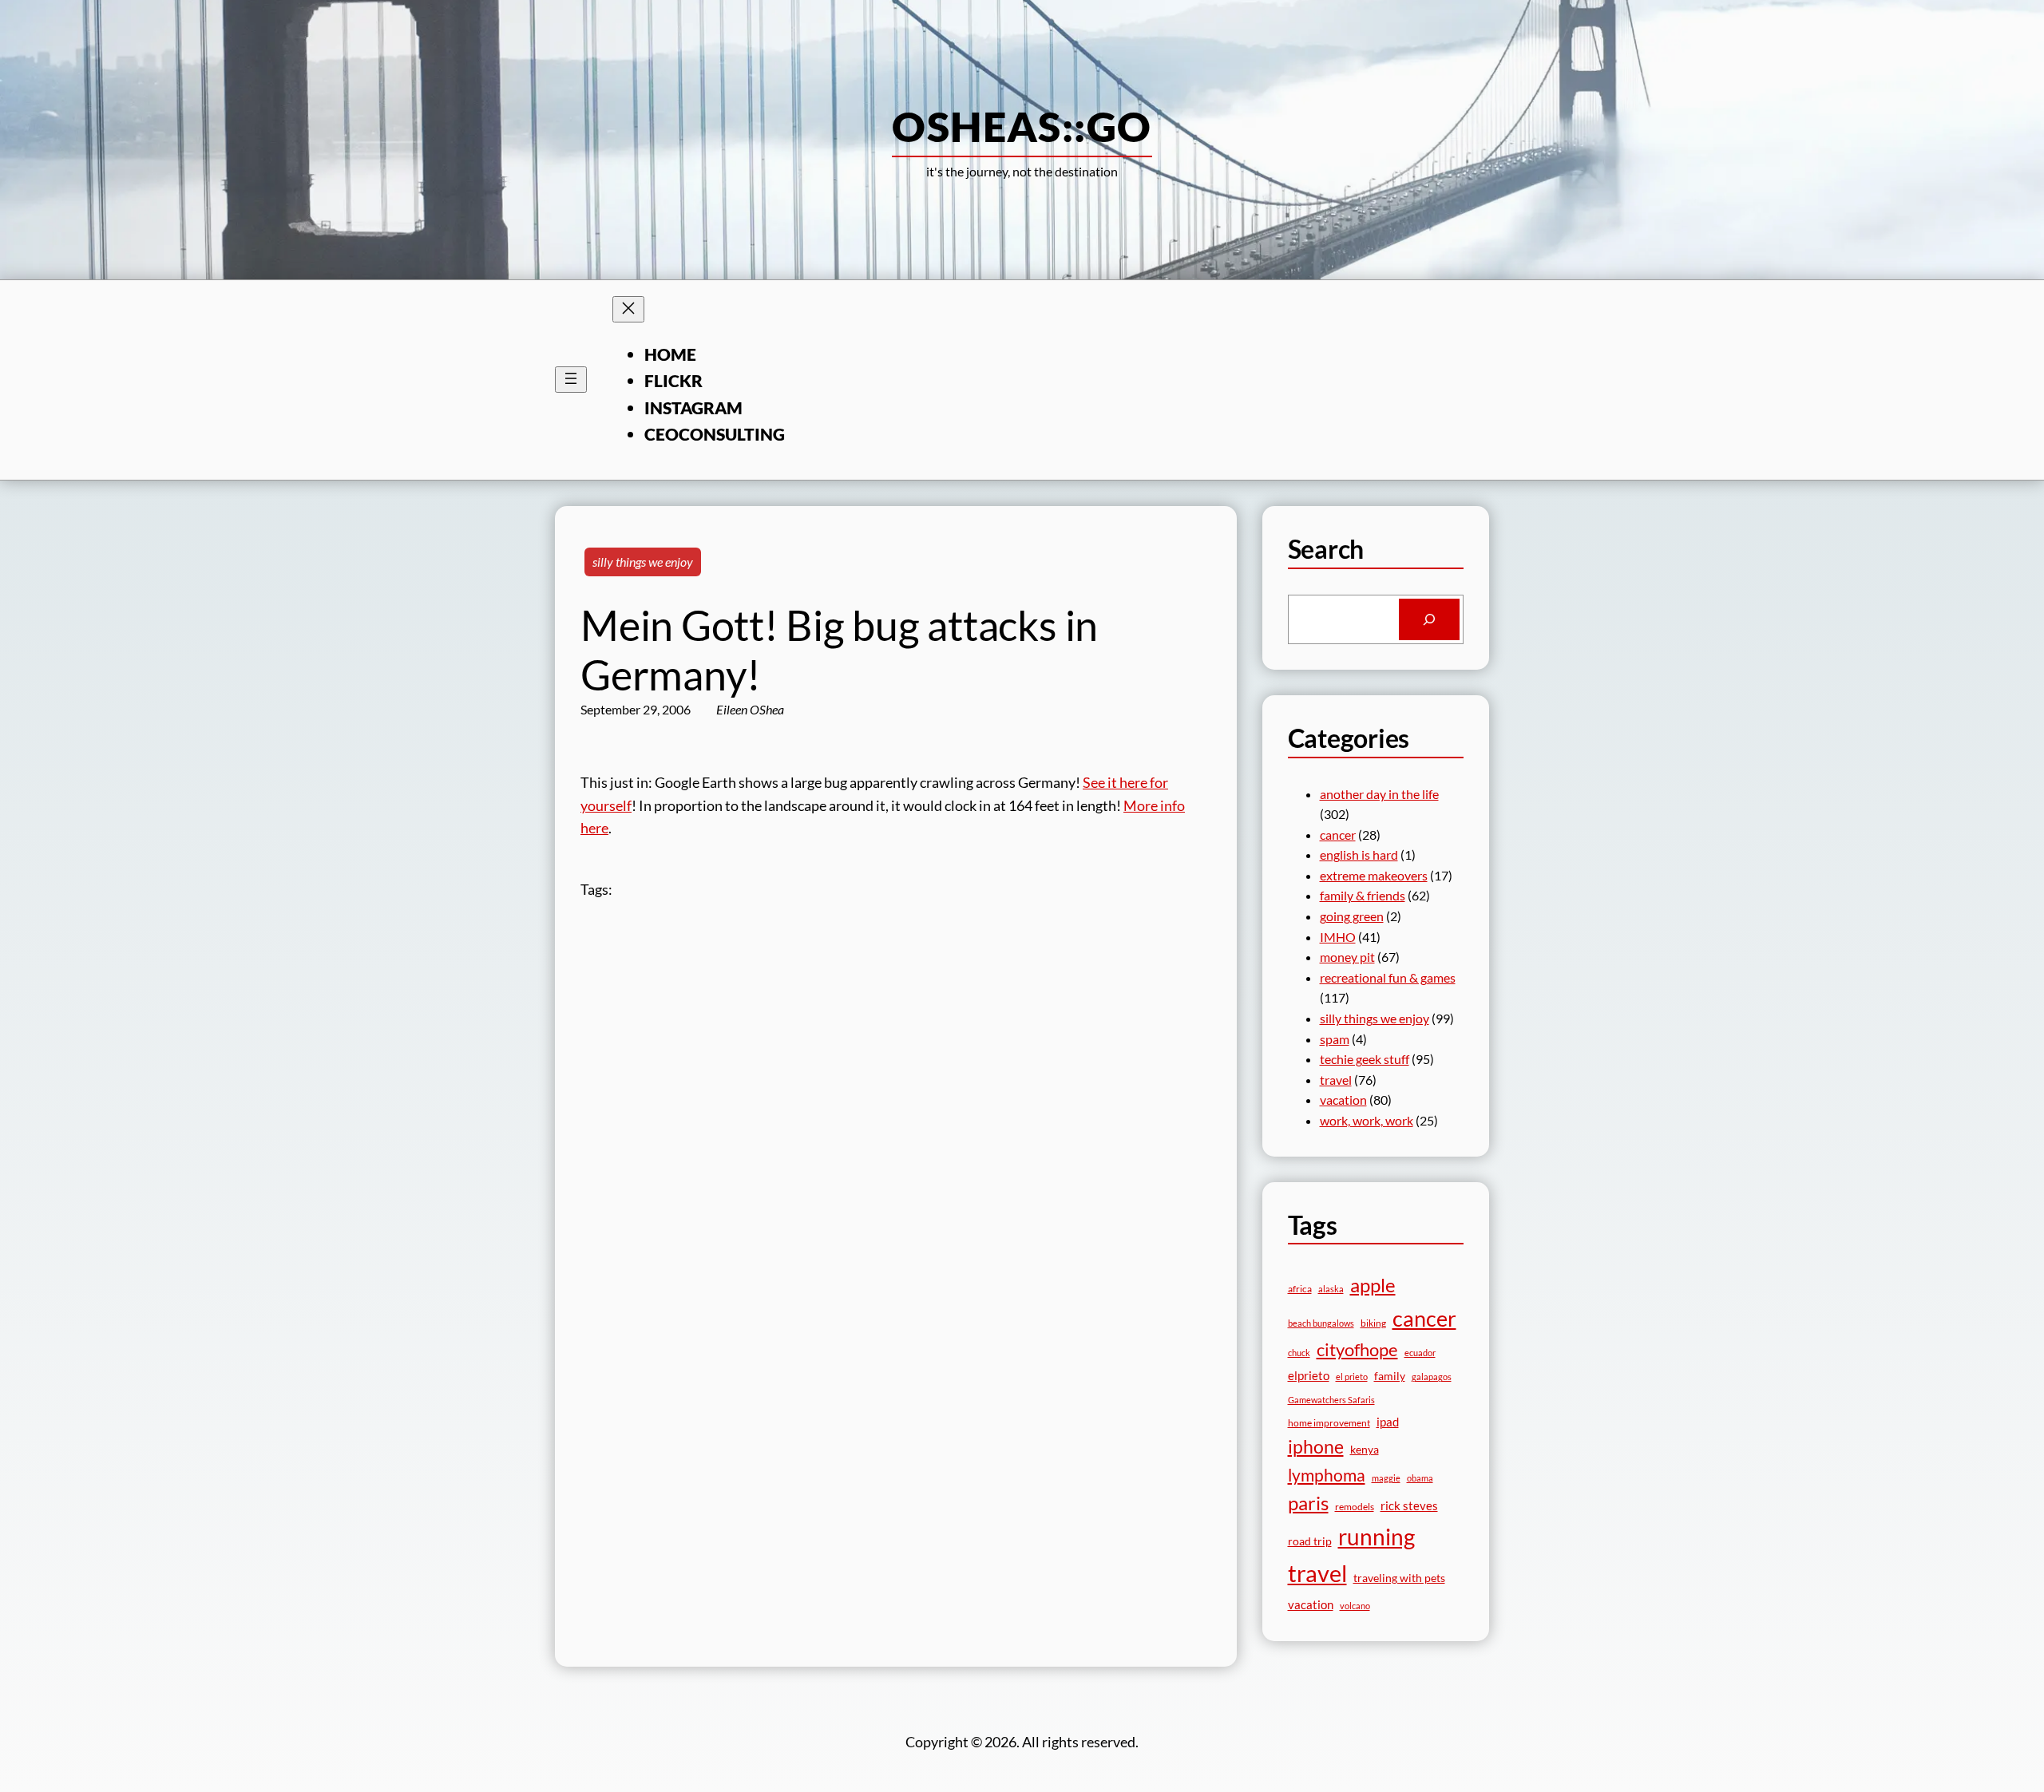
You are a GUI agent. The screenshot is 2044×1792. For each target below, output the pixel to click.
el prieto (1352, 1377)
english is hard (1359, 854)
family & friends (1363, 895)
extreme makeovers (1374, 875)
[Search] (1429, 619)
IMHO (1338, 937)
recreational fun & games (1388, 977)
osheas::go (1022, 126)
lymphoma (1327, 1475)
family (1390, 1376)
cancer (1338, 835)
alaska (1331, 1289)
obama (1420, 1478)
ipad (1388, 1422)
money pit (1347, 957)
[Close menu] (628, 309)
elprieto (1309, 1375)
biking (1373, 1323)
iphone (1316, 1447)
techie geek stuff (1365, 1059)
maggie (1386, 1478)
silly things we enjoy (643, 562)
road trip (1310, 1541)
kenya (1365, 1449)
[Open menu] (571, 380)
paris (1308, 1503)
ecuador (1420, 1353)
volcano (1355, 1606)
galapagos (1432, 1377)
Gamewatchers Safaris (1331, 1400)
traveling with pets (1399, 1578)
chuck (1299, 1353)
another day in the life (1379, 794)
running (1377, 1537)
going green (1352, 916)
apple (1373, 1285)
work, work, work (1367, 1120)
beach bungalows (1321, 1323)
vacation (1343, 1100)
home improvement (1329, 1423)
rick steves (1409, 1505)
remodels (1355, 1507)
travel (1336, 1080)
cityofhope (1357, 1349)
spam (1335, 1039)
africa (1300, 1289)
